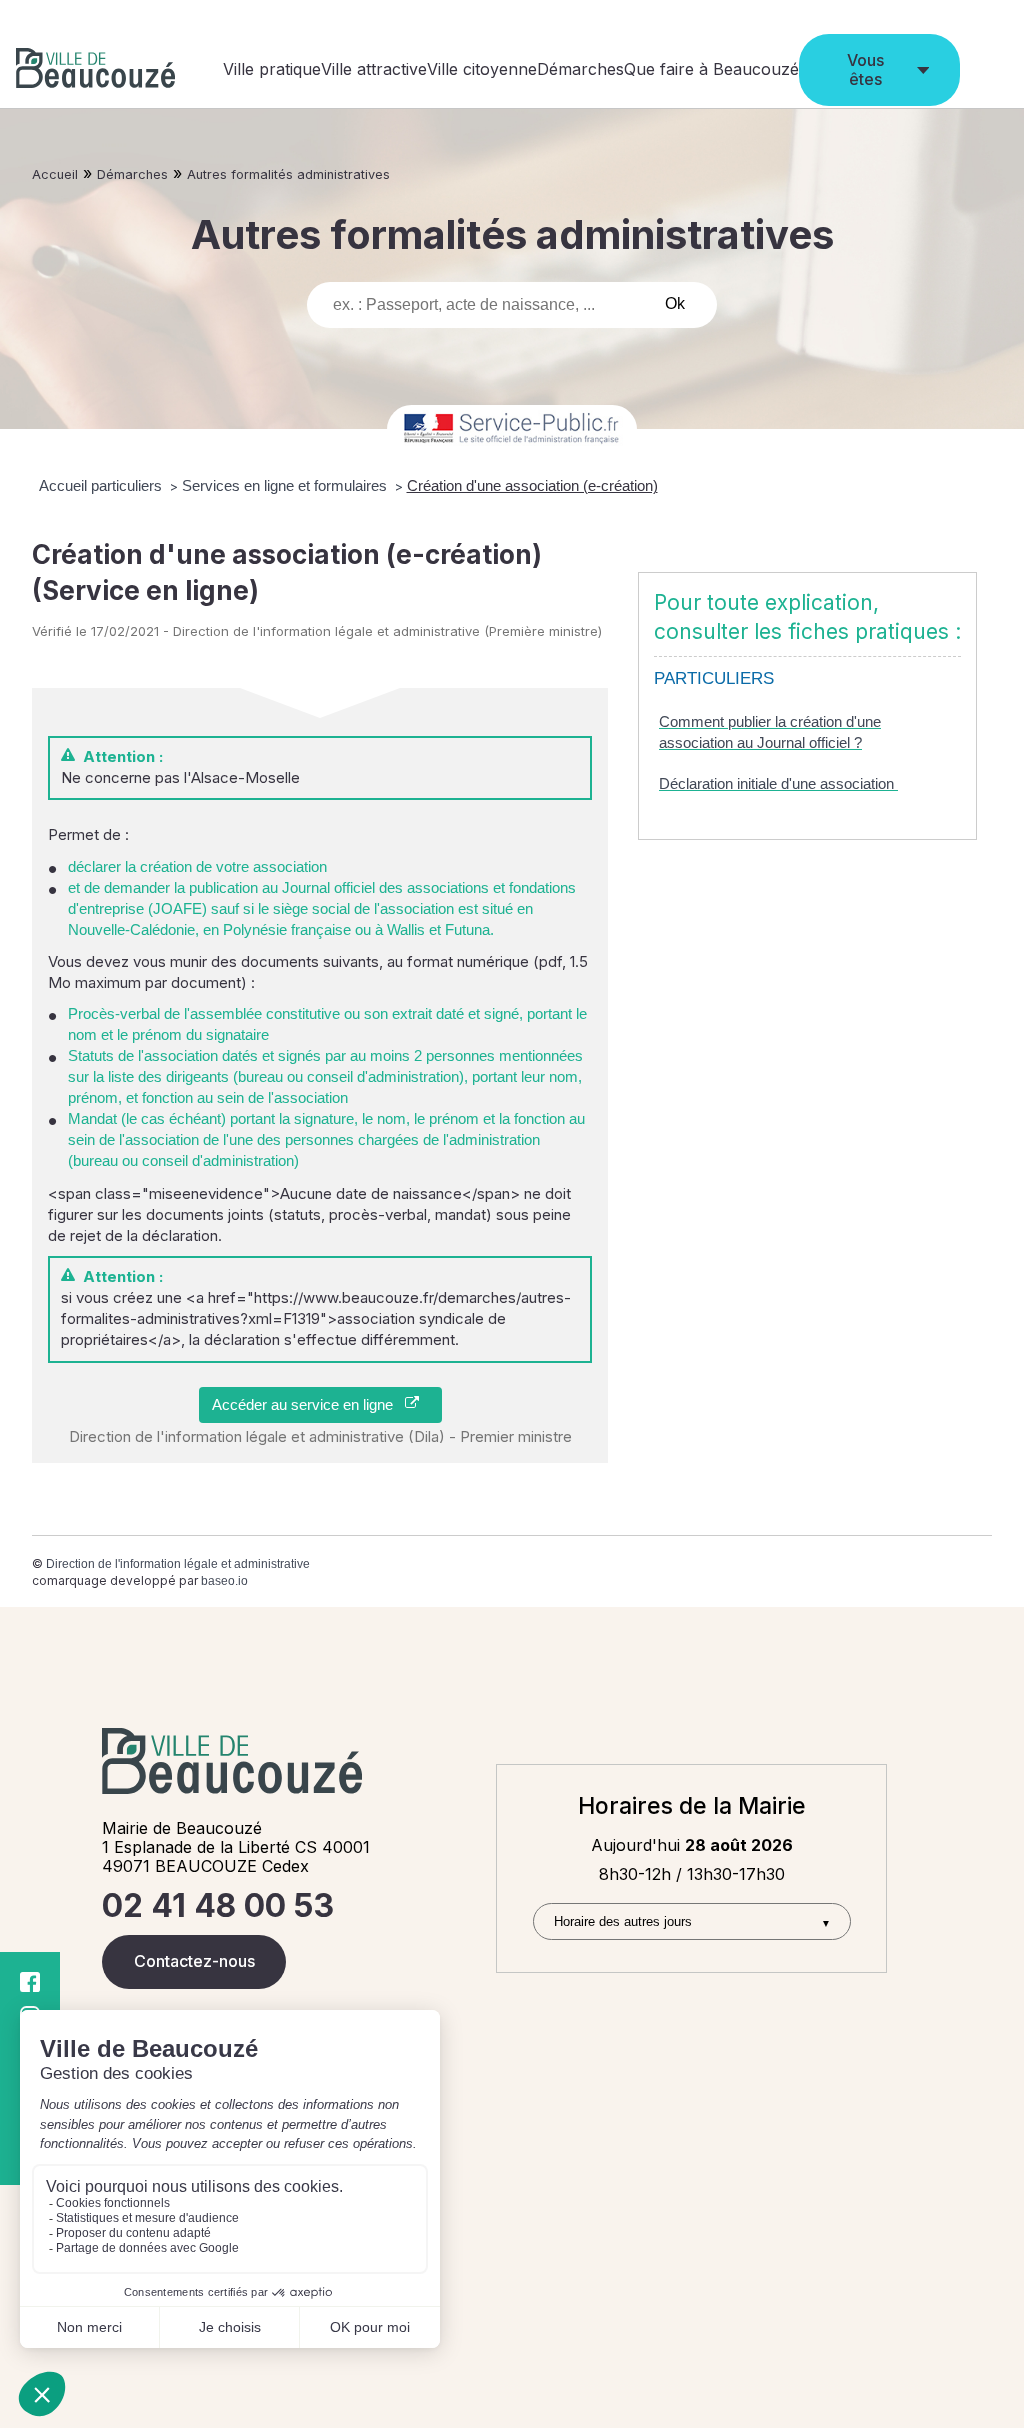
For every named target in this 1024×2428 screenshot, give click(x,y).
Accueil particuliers (102, 485)
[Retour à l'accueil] (95, 70)
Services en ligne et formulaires (286, 485)
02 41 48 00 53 (218, 1905)
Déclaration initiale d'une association (778, 783)
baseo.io (224, 1581)
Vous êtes (865, 69)
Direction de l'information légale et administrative (178, 1564)
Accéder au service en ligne (308, 1404)
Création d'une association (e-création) (532, 485)
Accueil (55, 174)
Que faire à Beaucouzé (711, 69)
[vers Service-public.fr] (512, 429)
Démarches (580, 69)
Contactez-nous (194, 1961)
